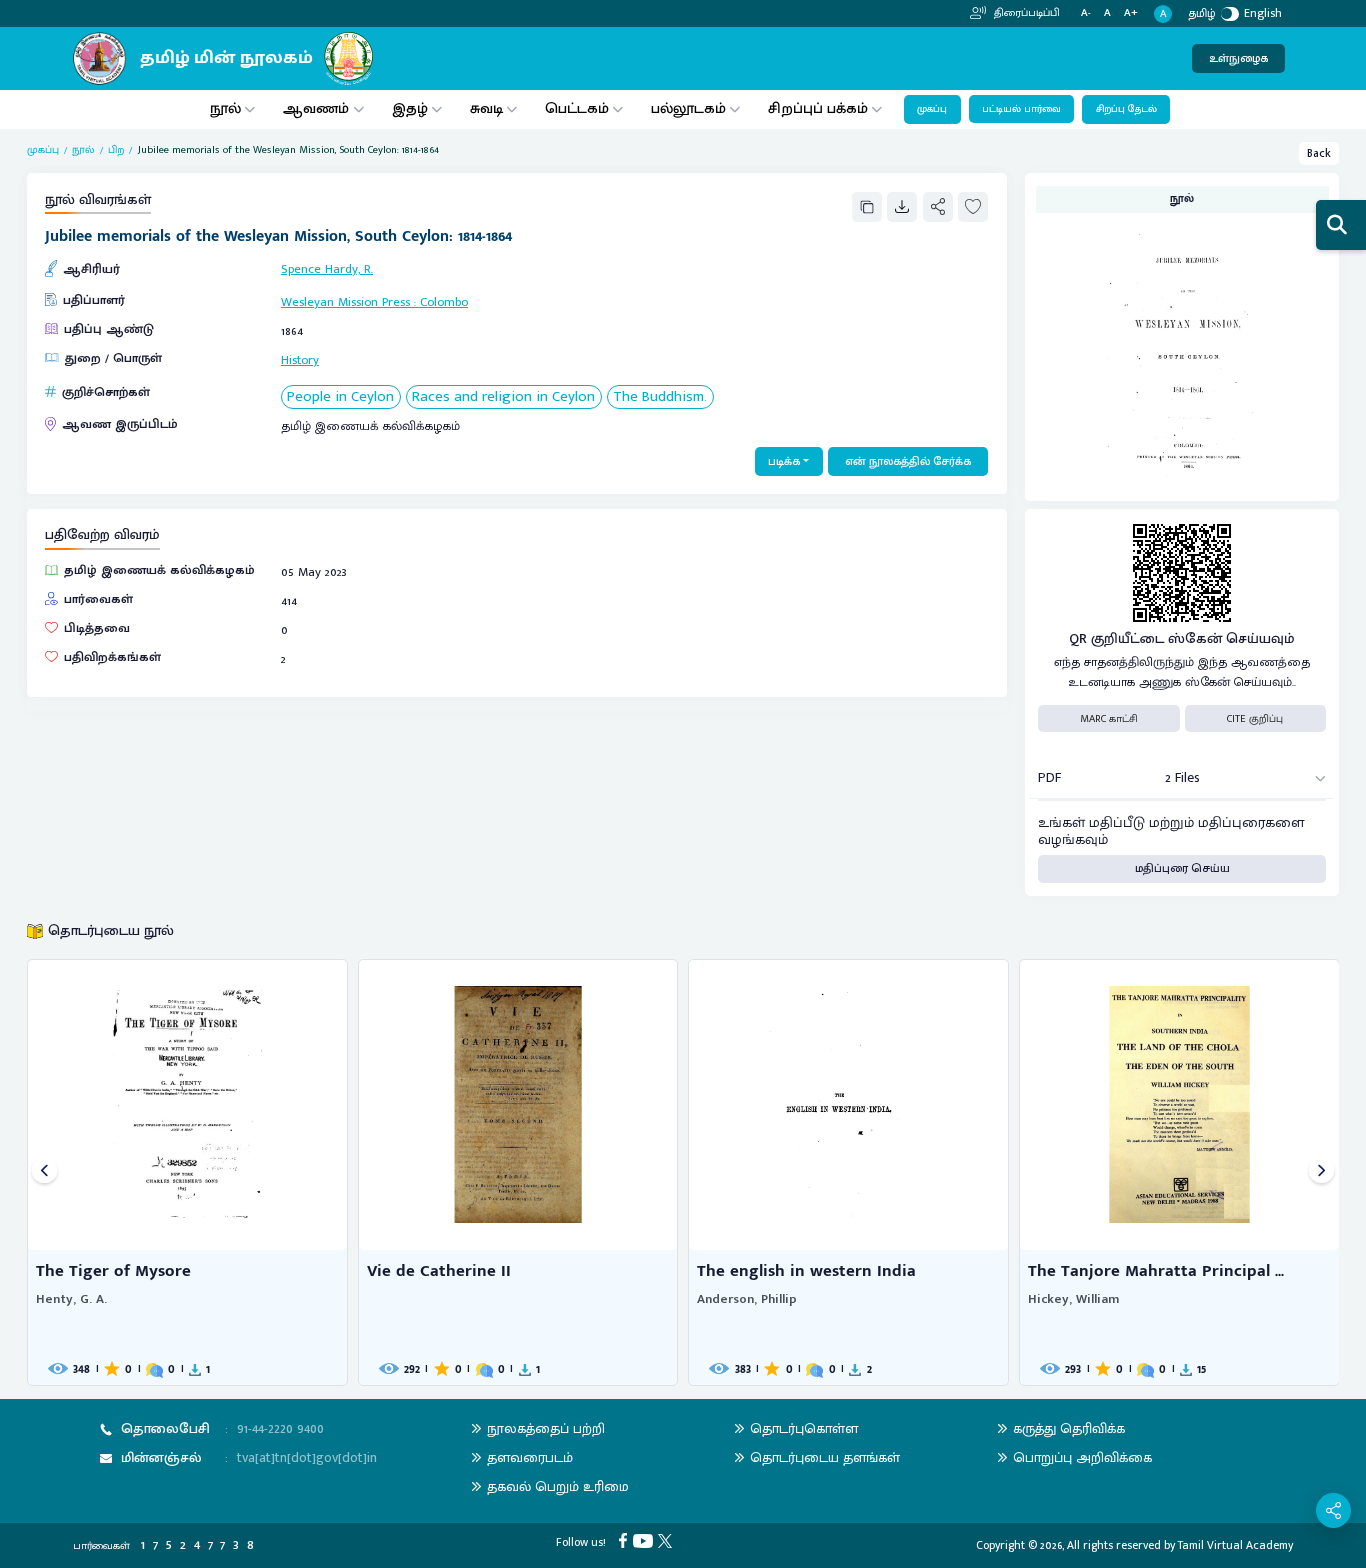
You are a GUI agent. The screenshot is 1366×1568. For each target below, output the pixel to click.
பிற (116, 150)
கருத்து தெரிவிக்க (1069, 1428)
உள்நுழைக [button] (1238, 58)
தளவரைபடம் (530, 1457)
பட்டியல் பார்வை (1021, 109)
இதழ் (410, 108)
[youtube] (645, 1539)
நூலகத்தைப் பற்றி (546, 1428)
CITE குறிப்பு (1255, 719)
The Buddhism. (660, 397)
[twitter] (667, 1539)
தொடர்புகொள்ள (804, 1428)
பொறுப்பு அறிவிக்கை (1082, 1457)
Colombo (444, 302)
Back (1319, 153)
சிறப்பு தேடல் (1126, 109)
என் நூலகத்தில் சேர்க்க (908, 461)
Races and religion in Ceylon (503, 397)
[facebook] (625, 1539)
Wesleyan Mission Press (345, 302)
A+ (1131, 13)
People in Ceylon (340, 397)
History (300, 360)
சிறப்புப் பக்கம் (818, 108)
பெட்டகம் (577, 108)
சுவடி (486, 108)
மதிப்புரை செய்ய (1182, 868)
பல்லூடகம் (688, 108)
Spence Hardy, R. (327, 269)
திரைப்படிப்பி (1025, 13)
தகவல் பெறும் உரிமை (558, 1486)
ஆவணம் (318, 108)
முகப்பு (932, 109)
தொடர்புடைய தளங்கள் (825, 1457)
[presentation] (44, 1172)
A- (1086, 13)
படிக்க (784, 461)
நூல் (225, 108)
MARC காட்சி (1109, 719)
